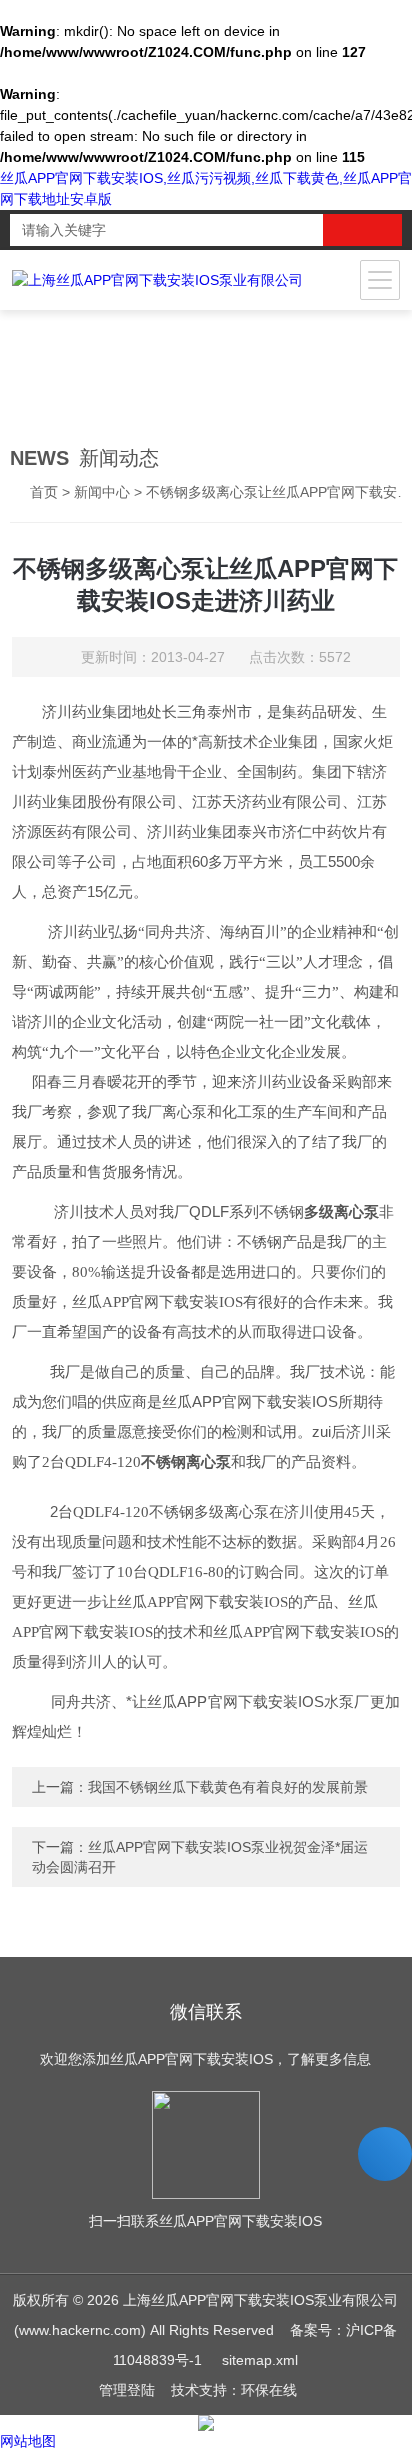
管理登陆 (127, 2390)
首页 (44, 492)
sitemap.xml (260, 2360)
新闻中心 (102, 492)
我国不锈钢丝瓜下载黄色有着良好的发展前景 (228, 1787)
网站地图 (28, 2441)
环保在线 (269, 2390)
